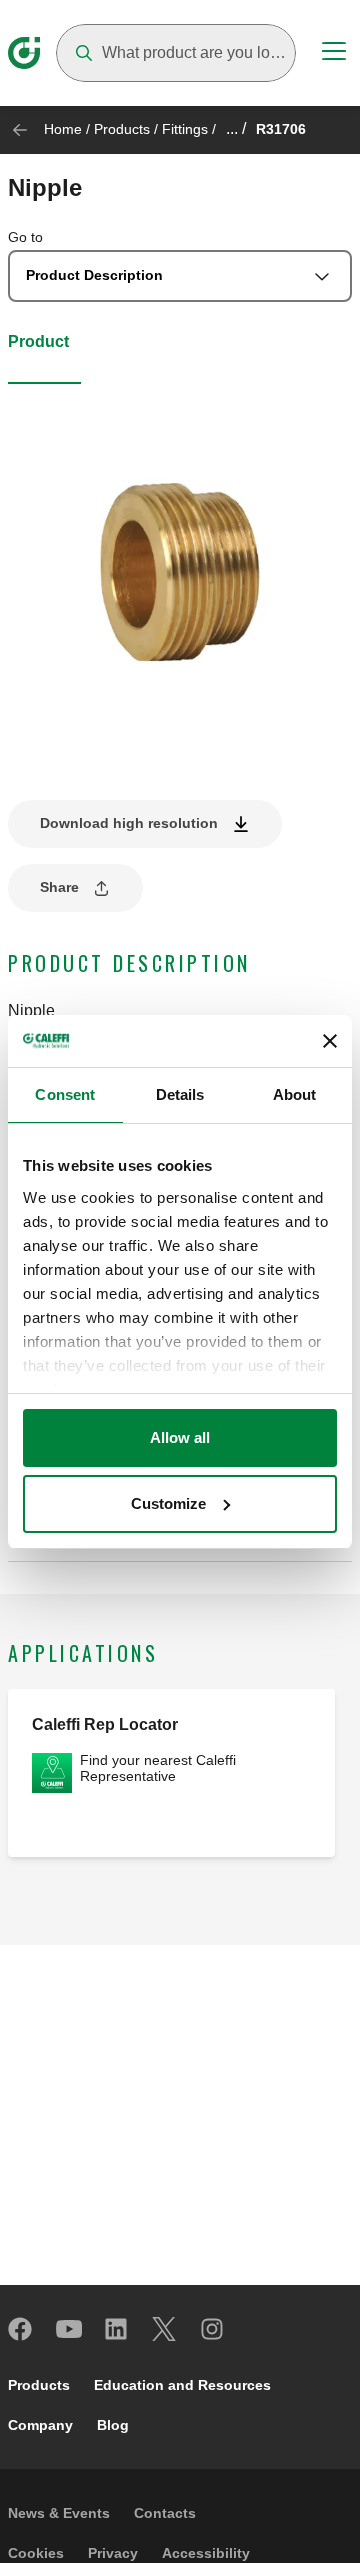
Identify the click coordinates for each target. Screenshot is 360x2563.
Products (122, 129)
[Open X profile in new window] (165, 2329)
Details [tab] (180, 1094)
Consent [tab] (65, 1094)
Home (63, 129)
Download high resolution (129, 823)
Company (40, 2425)
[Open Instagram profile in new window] (213, 2329)
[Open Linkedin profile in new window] (117, 2329)
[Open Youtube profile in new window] (69, 2329)
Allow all (180, 1437)
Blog (113, 2425)
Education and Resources (182, 2385)
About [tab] (295, 1094)
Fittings (185, 129)
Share (59, 887)
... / (236, 128)
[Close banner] (330, 1041)
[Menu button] (334, 54)
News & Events (59, 2513)
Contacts (165, 2513)
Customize (168, 1503)
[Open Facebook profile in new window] (21, 2329)
